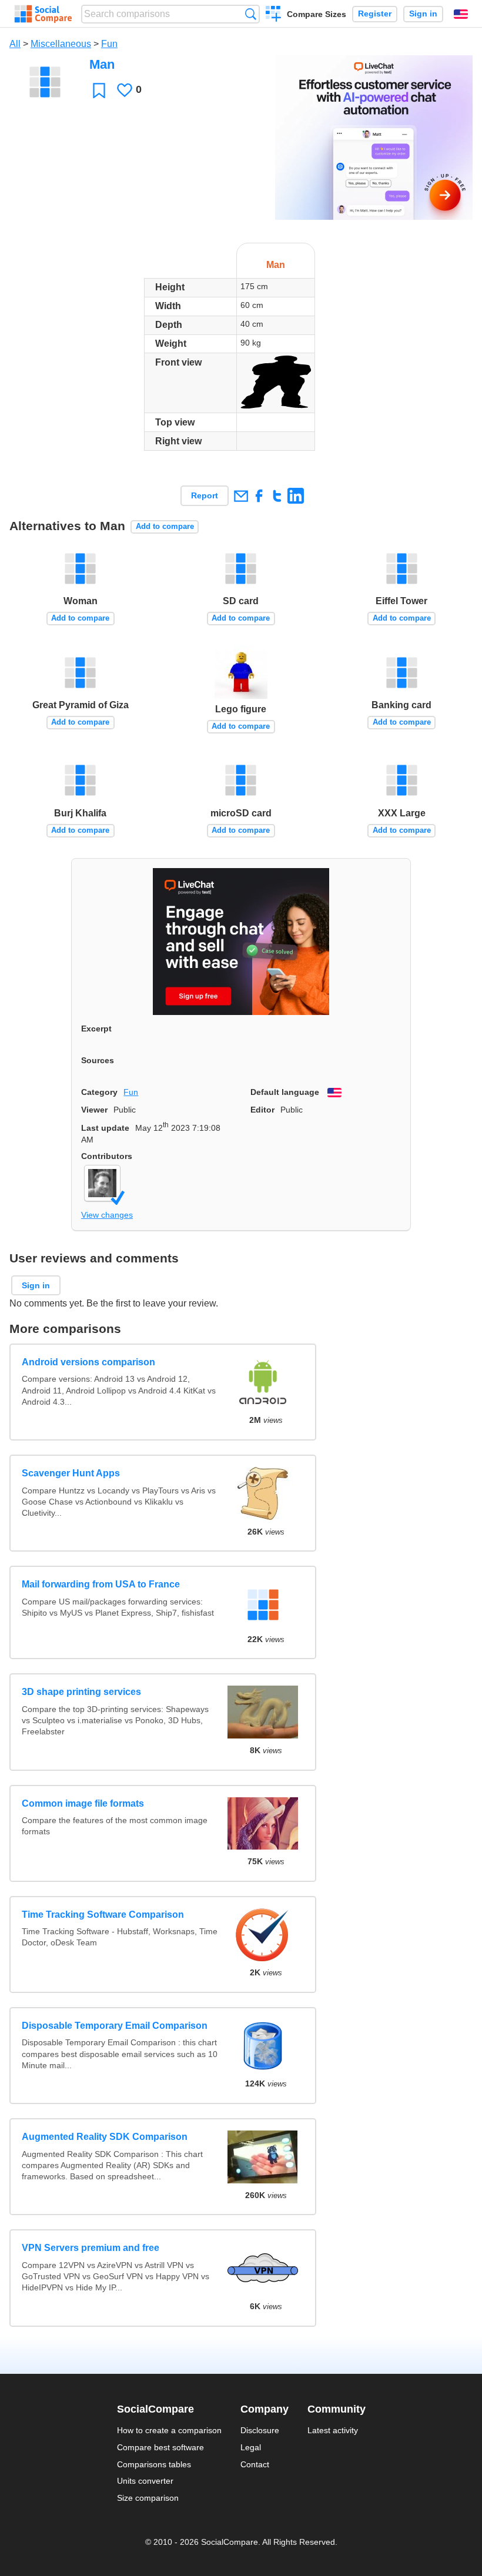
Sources (98, 1060)
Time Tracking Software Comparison (103, 1915)
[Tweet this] (277, 496)
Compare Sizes (317, 14)
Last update (105, 1128)
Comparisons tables (154, 2464)
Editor (262, 1110)
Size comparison (148, 2498)
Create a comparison (274, 15)
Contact (255, 2464)
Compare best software (160, 2447)
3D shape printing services (81, 1692)
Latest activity (333, 2430)
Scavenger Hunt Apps (71, 1473)
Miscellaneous (61, 44)
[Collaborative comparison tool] (43, 14)
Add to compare (165, 526)
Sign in (423, 14)
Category (99, 1092)
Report (205, 495)
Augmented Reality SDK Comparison (105, 2137)
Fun (109, 44)
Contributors (107, 1156)
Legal (251, 2447)
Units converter (145, 2481)
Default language (285, 1092)
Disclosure (260, 2430)
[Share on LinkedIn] (295, 496)
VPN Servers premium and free (91, 2248)
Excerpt (96, 1029)
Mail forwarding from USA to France (101, 1584)
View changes (107, 1215)
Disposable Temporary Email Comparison (115, 2026)
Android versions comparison (88, 1362)
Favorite (99, 90)
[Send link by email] (241, 496)
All (15, 44)
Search (251, 14)
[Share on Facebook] (259, 496)
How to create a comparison (169, 2430)
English (461, 14)
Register (375, 14)
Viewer (94, 1110)
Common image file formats (83, 1803)
